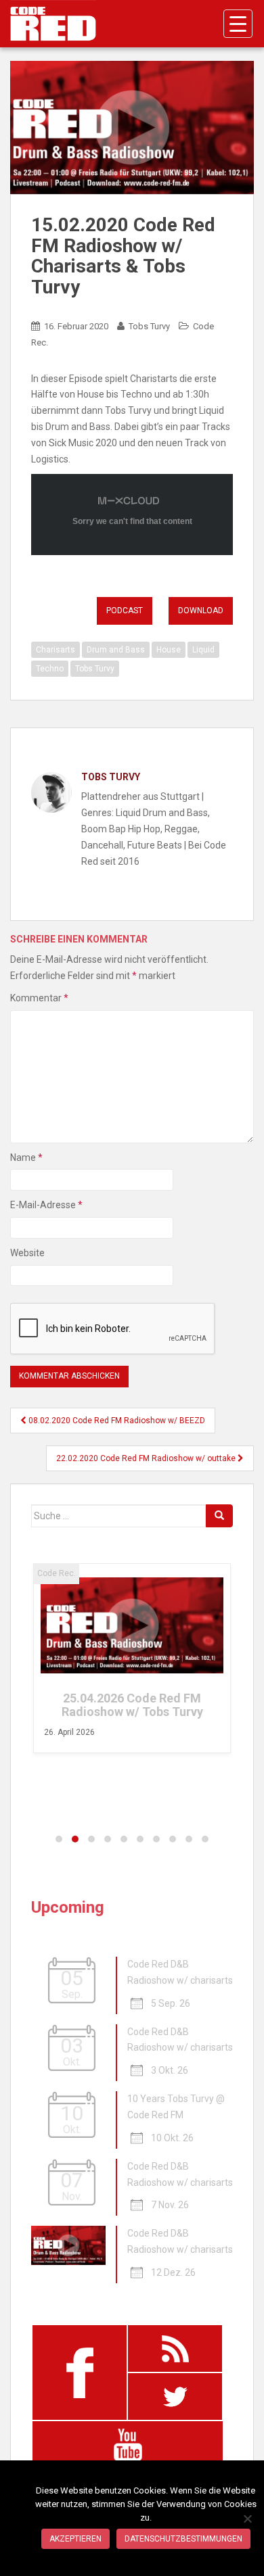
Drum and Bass (116, 650)
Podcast (125, 611)
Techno (50, 669)
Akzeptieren (75, 2539)
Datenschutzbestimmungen (183, 2539)
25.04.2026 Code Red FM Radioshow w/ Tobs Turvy (132, 1705)
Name (26, 1158)
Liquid (203, 650)
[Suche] (219, 1516)
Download (201, 611)
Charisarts (56, 650)
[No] (247, 2519)
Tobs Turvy (149, 326)
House (169, 650)
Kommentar (39, 998)
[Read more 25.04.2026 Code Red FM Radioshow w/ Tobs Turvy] (132, 1625)
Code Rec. (57, 1573)
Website (27, 1253)
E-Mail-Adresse (46, 1205)
